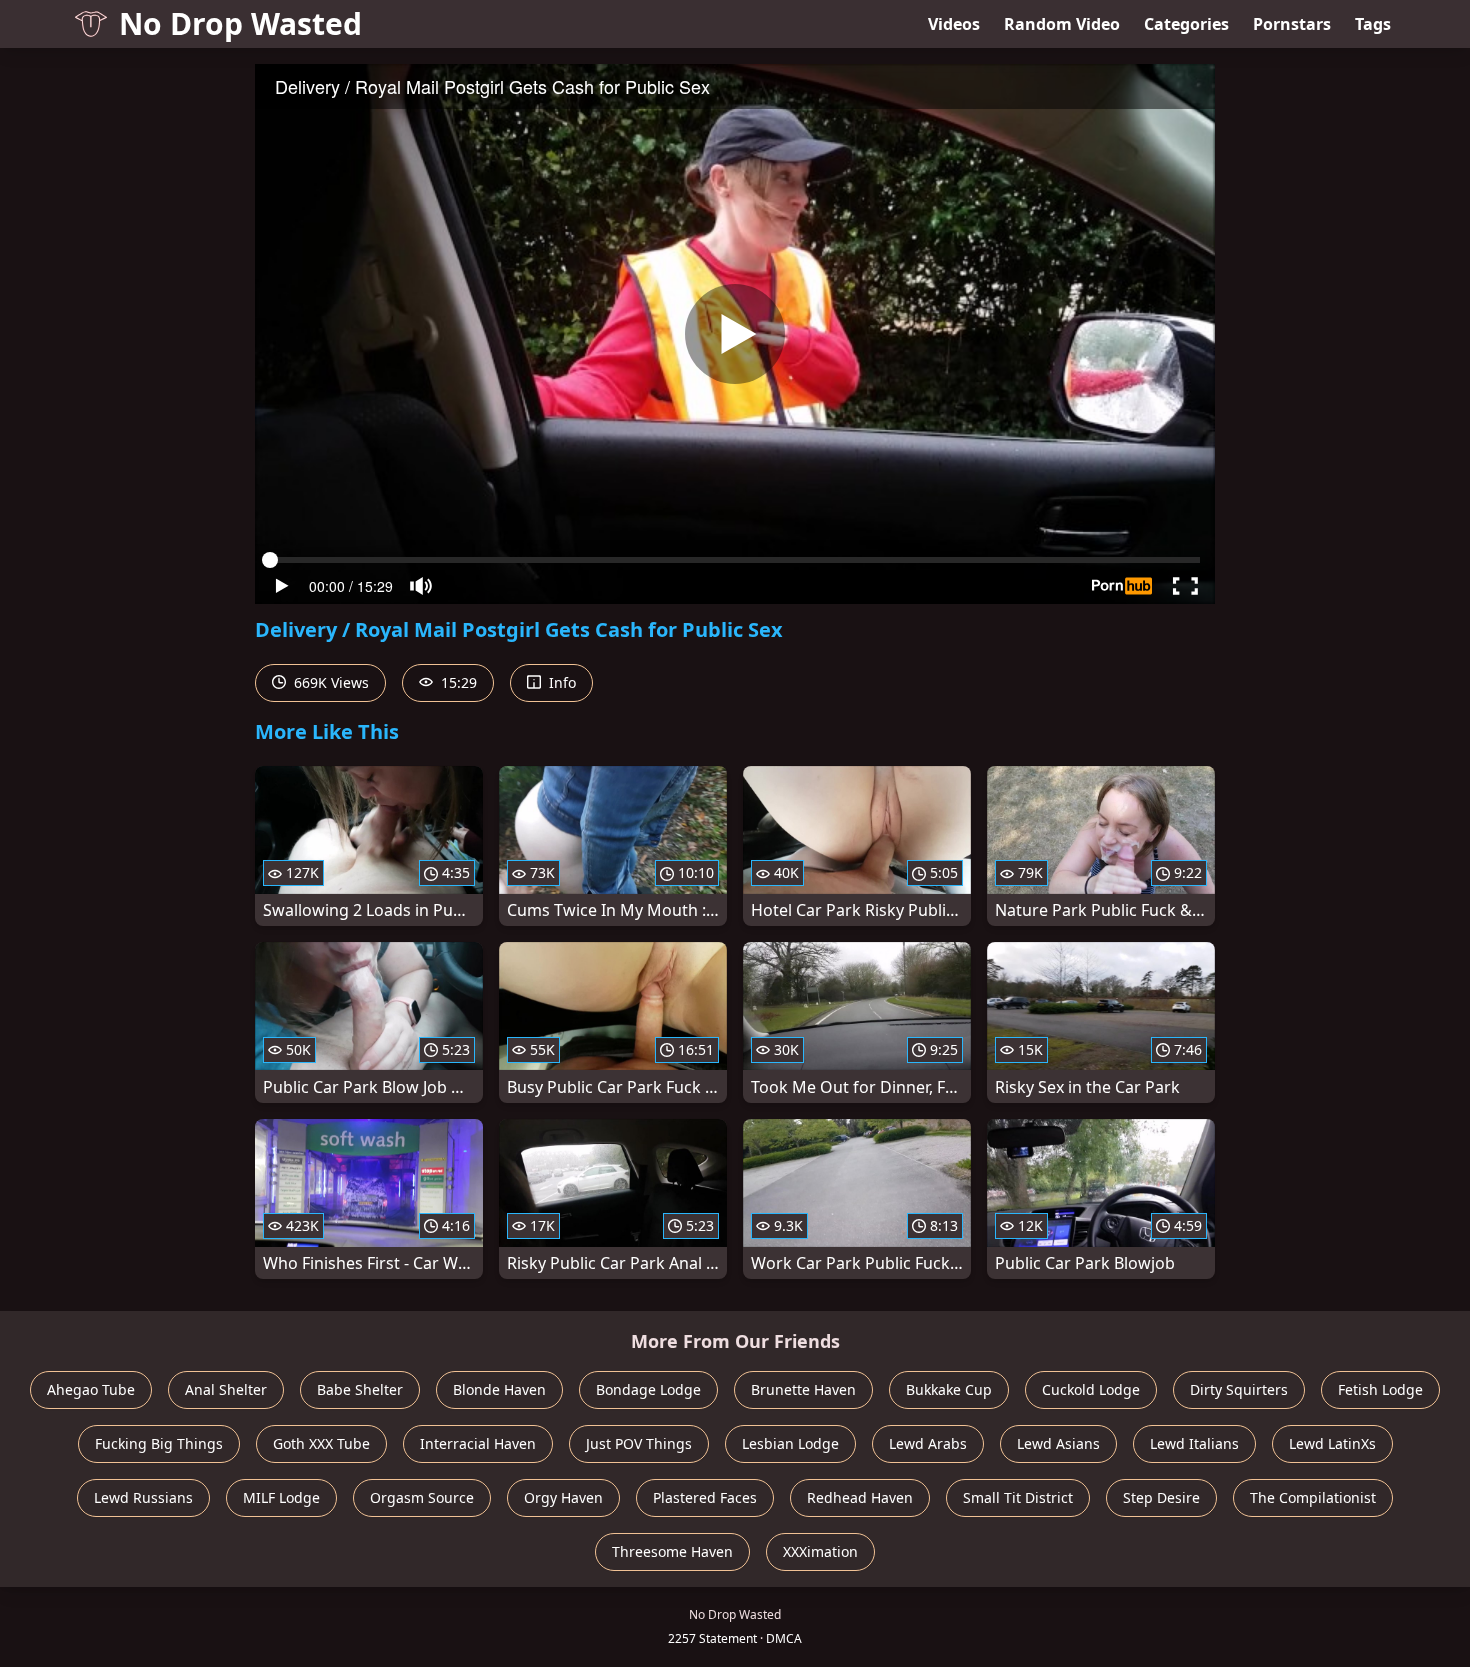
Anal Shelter (226, 1389)
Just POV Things (639, 1443)
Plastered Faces (705, 1497)
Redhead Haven (860, 1497)
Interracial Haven (478, 1443)
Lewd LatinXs (1332, 1443)
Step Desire (1161, 1497)
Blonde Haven (499, 1389)
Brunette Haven (803, 1389)
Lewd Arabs (928, 1443)
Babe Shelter (360, 1389)
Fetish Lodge (1380, 1389)
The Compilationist (1313, 1497)
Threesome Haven (672, 1551)
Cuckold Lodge (1091, 1389)
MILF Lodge (281, 1497)
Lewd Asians (1058, 1443)
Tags (1373, 24)
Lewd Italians (1194, 1443)
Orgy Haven (563, 1497)
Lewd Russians (143, 1497)
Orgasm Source (422, 1497)
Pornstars (1292, 24)
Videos (954, 24)
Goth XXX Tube (321, 1443)
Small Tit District (1018, 1497)
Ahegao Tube (91, 1389)
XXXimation (820, 1551)
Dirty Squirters (1239, 1389)
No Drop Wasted (240, 23)
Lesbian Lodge (790, 1443)
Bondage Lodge (648, 1389)
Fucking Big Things (159, 1443)
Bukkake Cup (949, 1389)
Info (560, 682)
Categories (1186, 24)
